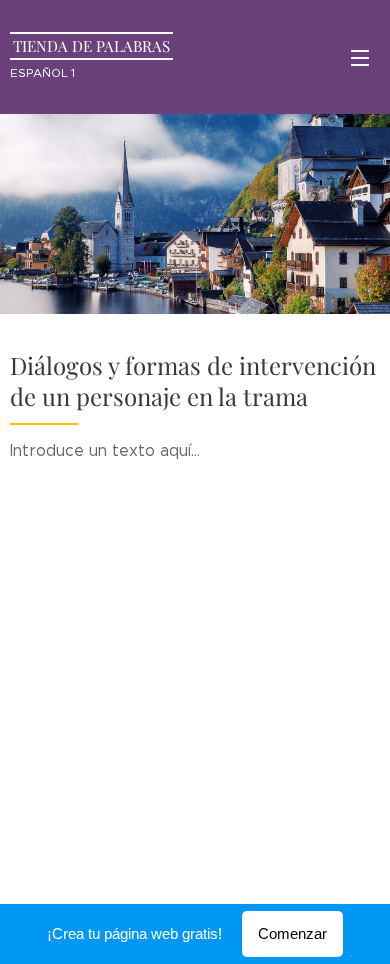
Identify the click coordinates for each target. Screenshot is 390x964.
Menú (360, 57)
